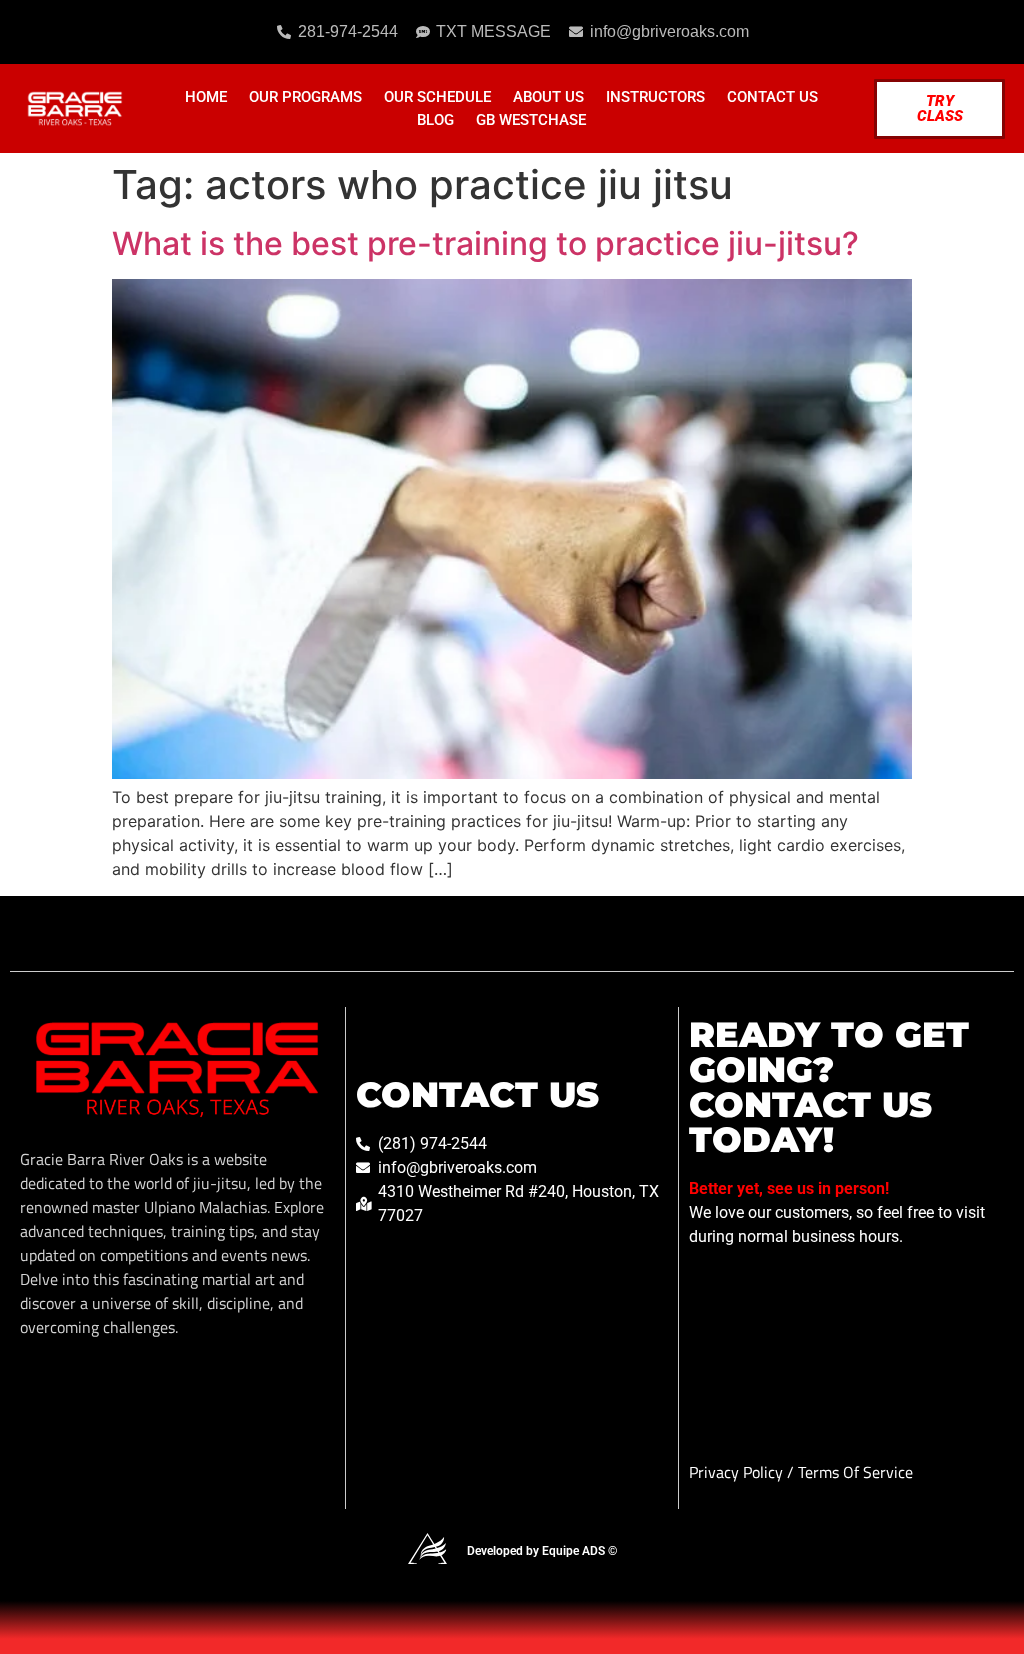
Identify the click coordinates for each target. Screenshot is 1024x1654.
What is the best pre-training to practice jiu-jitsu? (485, 243)
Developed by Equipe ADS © (542, 1551)
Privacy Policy (738, 1472)
